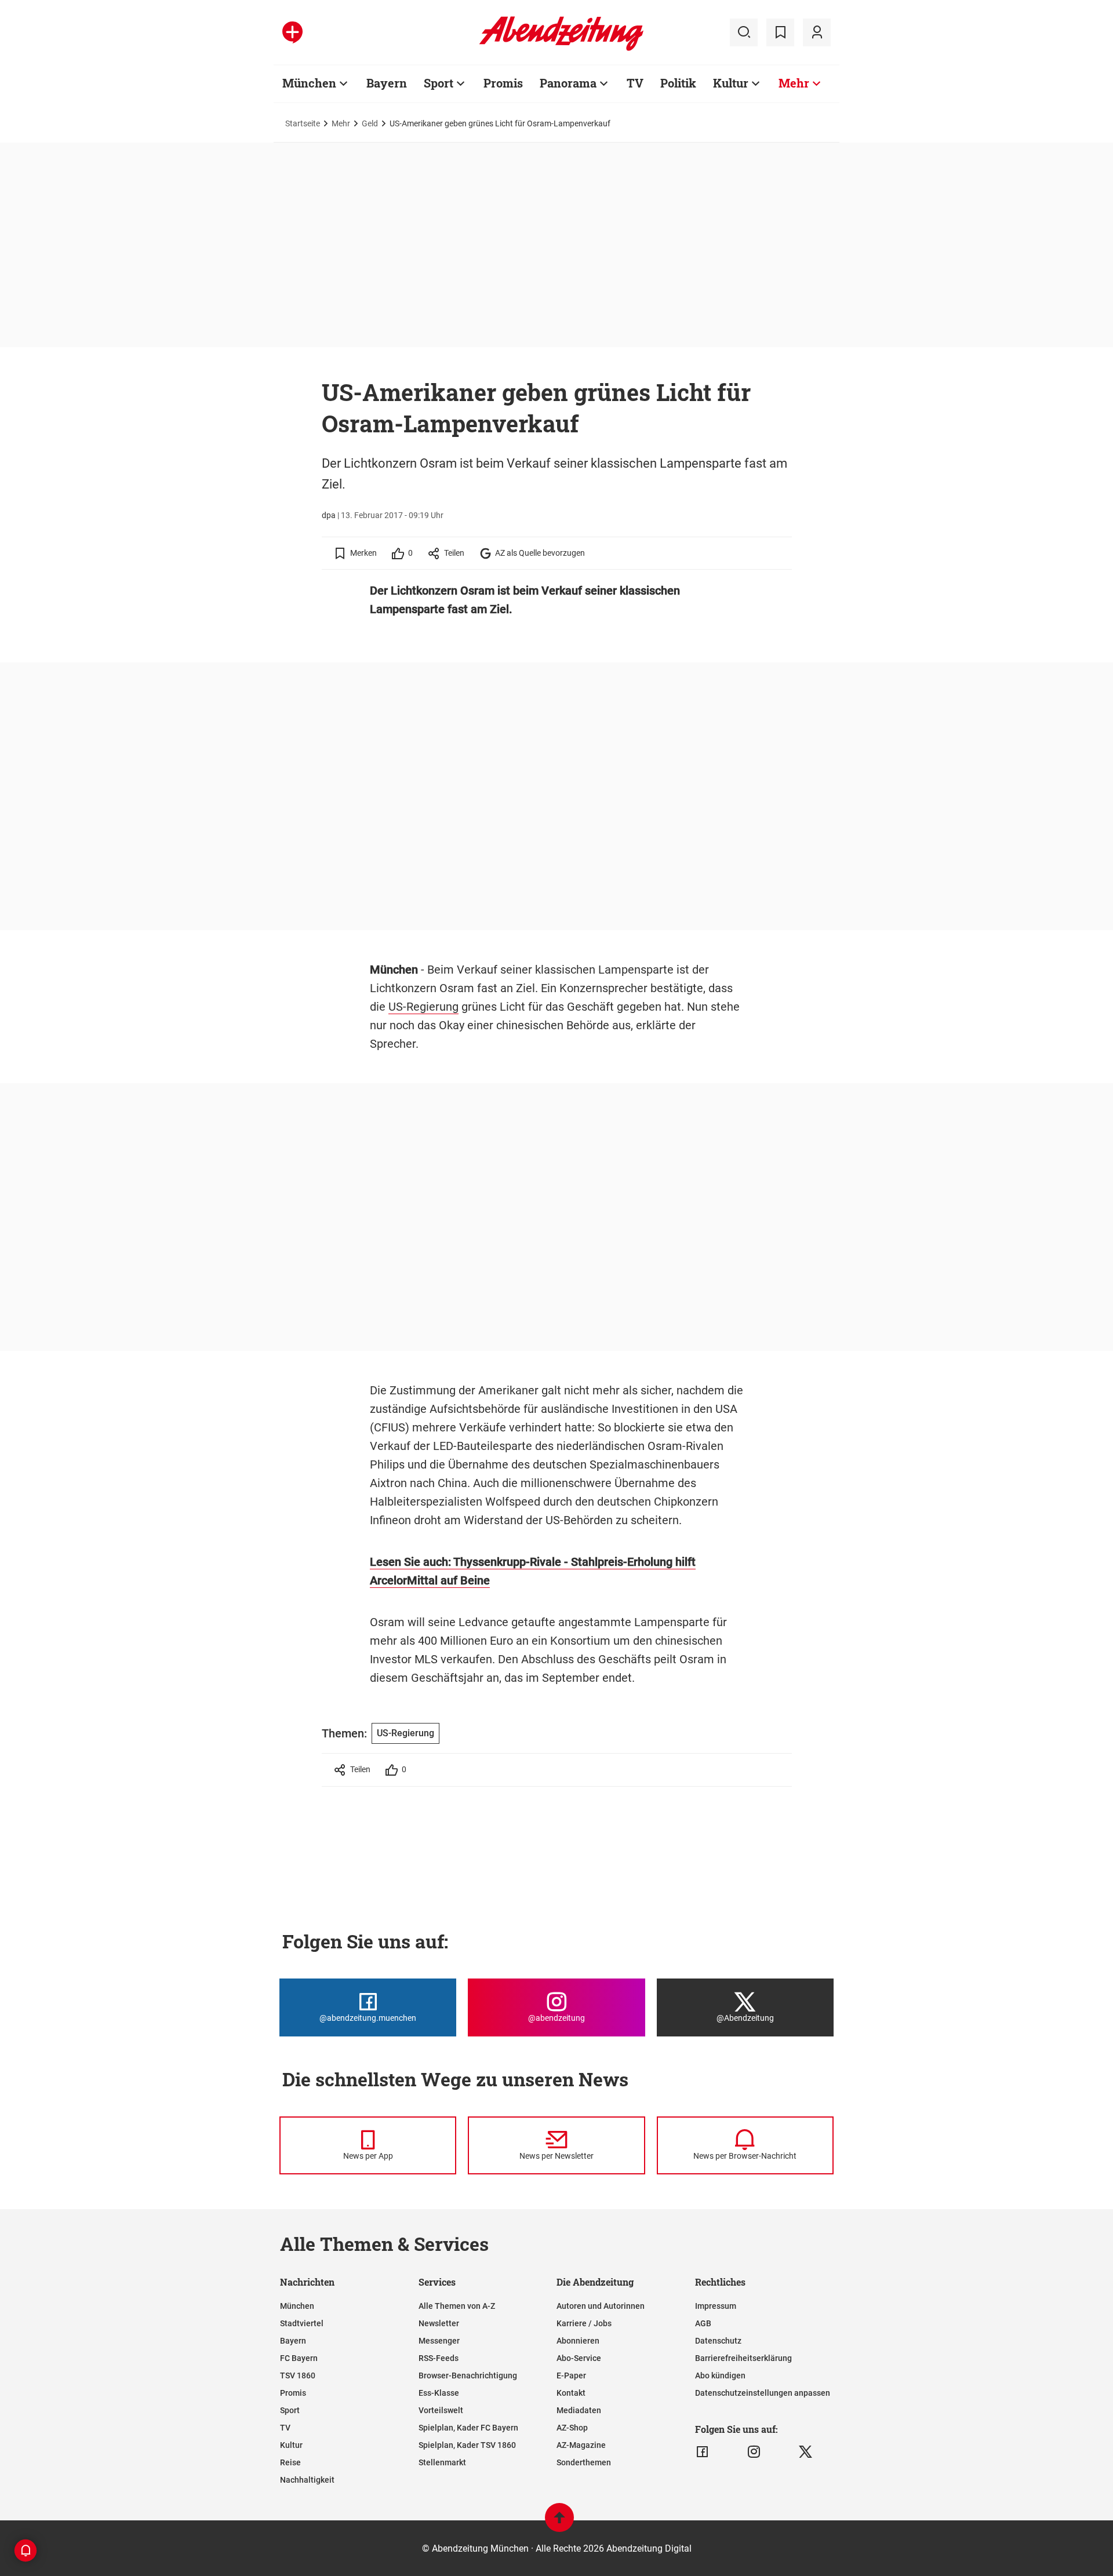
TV (635, 83)
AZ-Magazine (581, 2445)
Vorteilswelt (441, 2410)
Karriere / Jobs (584, 2323)
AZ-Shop (572, 2428)
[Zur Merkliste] (780, 32)
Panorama (568, 83)
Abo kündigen (720, 2375)
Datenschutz (718, 2341)
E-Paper (571, 2375)
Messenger (439, 2341)
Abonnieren (578, 2341)
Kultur (731, 83)
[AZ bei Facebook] (702, 2452)
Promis (503, 83)
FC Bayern (299, 2358)
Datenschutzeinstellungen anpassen (763, 2393)
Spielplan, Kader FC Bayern (468, 2428)
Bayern (387, 83)
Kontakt (571, 2393)
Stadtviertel (302, 2323)
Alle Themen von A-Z (457, 2306)
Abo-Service (579, 2358)
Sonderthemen (584, 2462)
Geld (370, 123)
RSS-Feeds (439, 2358)
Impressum (716, 2306)
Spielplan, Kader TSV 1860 (467, 2445)
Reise (290, 2462)
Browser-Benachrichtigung (468, 2375)
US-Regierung (423, 1007)
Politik (678, 83)
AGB (703, 2323)
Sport (439, 83)
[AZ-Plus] (292, 32)
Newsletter (439, 2323)
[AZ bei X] (805, 2452)
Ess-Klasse (439, 2393)
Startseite (303, 123)
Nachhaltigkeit (307, 2480)
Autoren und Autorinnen (601, 2306)
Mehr (794, 83)
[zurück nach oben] (559, 2523)
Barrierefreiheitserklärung (743, 2358)
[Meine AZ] (817, 32)
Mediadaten (579, 2410)
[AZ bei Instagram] (754, 2452)
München (309, 83)
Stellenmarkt (442, 2462)
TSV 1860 (298, 2375)
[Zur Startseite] (561, 49)
